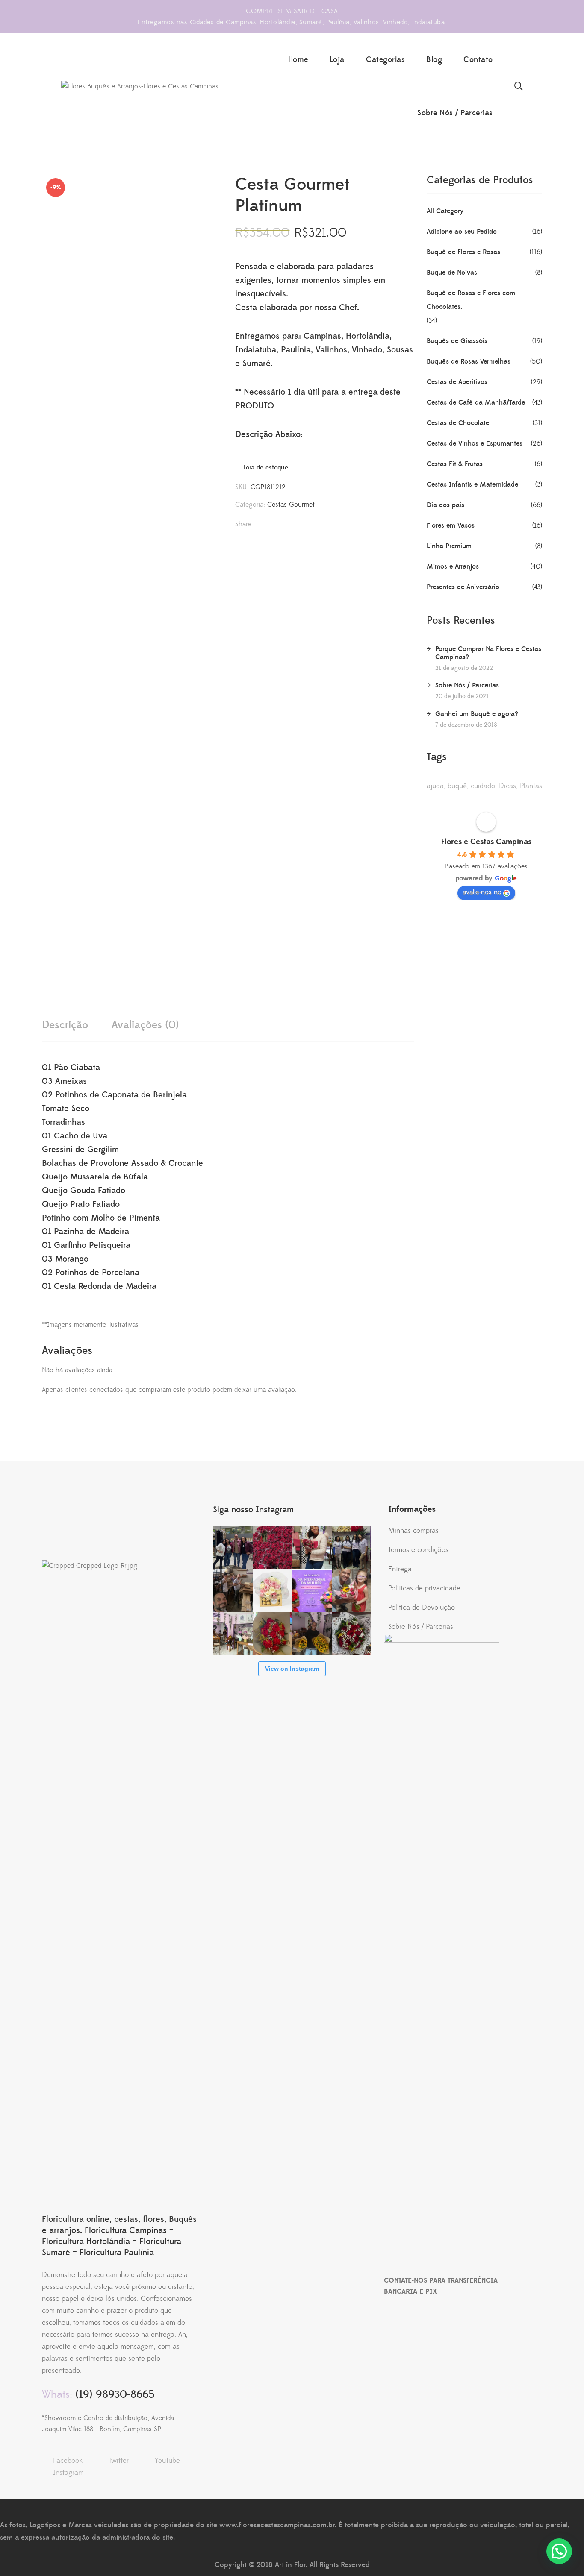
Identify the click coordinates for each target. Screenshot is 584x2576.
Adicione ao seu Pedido (462, 232)
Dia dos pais (445, 505)
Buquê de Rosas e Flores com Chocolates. (471, 300)
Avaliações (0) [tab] (145, 1025)
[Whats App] (271, 525)
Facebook (68, 2461)
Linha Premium (449, 546)
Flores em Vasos (451, 525)
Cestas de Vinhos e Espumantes (475, 443)
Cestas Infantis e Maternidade (472, 484)
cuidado (483, 786)
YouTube (167, 2461)
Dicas (507, 786)
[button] (559, 2551)
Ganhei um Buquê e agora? (477, 714)
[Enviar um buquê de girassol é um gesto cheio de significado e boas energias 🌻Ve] (312, 1633)
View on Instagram (292, 1669)
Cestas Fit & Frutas (455, 464)
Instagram (68, 2473)
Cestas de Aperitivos (457, 382)
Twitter (119, 2461)
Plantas (531, 786)
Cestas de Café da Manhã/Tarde (476, 402)
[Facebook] (255, 525)
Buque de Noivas (452, 273)
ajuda (435, 786)
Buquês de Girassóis (457, 341)
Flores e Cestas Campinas (486, 842)
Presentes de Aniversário (463, 587)
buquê (457, 786)
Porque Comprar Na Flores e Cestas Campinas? (488, 653)
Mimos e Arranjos (453, 566)
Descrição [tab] (65, 1025)
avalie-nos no (482, 892)
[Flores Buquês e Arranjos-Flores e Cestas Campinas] (140, 86)
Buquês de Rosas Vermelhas (469, 361)
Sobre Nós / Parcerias (467, 685)
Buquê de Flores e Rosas (463, 252)
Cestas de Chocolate (458, 423)
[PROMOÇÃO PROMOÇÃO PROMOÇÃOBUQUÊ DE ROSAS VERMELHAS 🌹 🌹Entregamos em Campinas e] (273, 1548)
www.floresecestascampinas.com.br (277, 2525)
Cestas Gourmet (291, 505)
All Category (445, 211)
